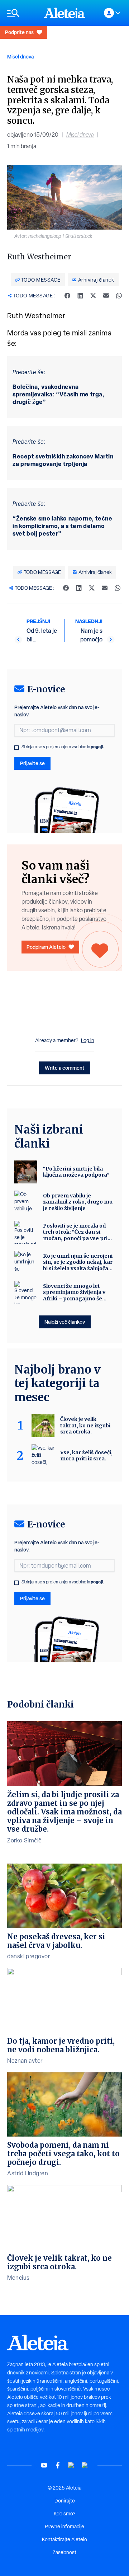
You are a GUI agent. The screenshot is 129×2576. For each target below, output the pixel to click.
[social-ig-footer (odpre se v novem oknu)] (85, 2465)
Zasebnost (64, 2552)
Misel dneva (20, 56)
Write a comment (65, 1068)
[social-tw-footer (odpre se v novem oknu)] (71, 2465)
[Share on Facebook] (67, 296)
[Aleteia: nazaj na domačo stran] (64, 13)
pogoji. (97, 747)
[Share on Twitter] (93, 296)
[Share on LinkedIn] (80, 296)
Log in (88, 1040)
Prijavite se (32, 763)
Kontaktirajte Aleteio (64, 2539)
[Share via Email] (106, 296)
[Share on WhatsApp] (119, 296)
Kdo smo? (64, 2514)
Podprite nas (19, 32)
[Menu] (22, 13)
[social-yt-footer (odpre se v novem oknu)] (44, 2465)
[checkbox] (16, 748)
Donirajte (65, 2501)
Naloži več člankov (65, 1322)
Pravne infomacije (64, 2526)
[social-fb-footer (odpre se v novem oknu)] (58, 2465)
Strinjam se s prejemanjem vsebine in (63, 747)
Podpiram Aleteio (46, 947)
